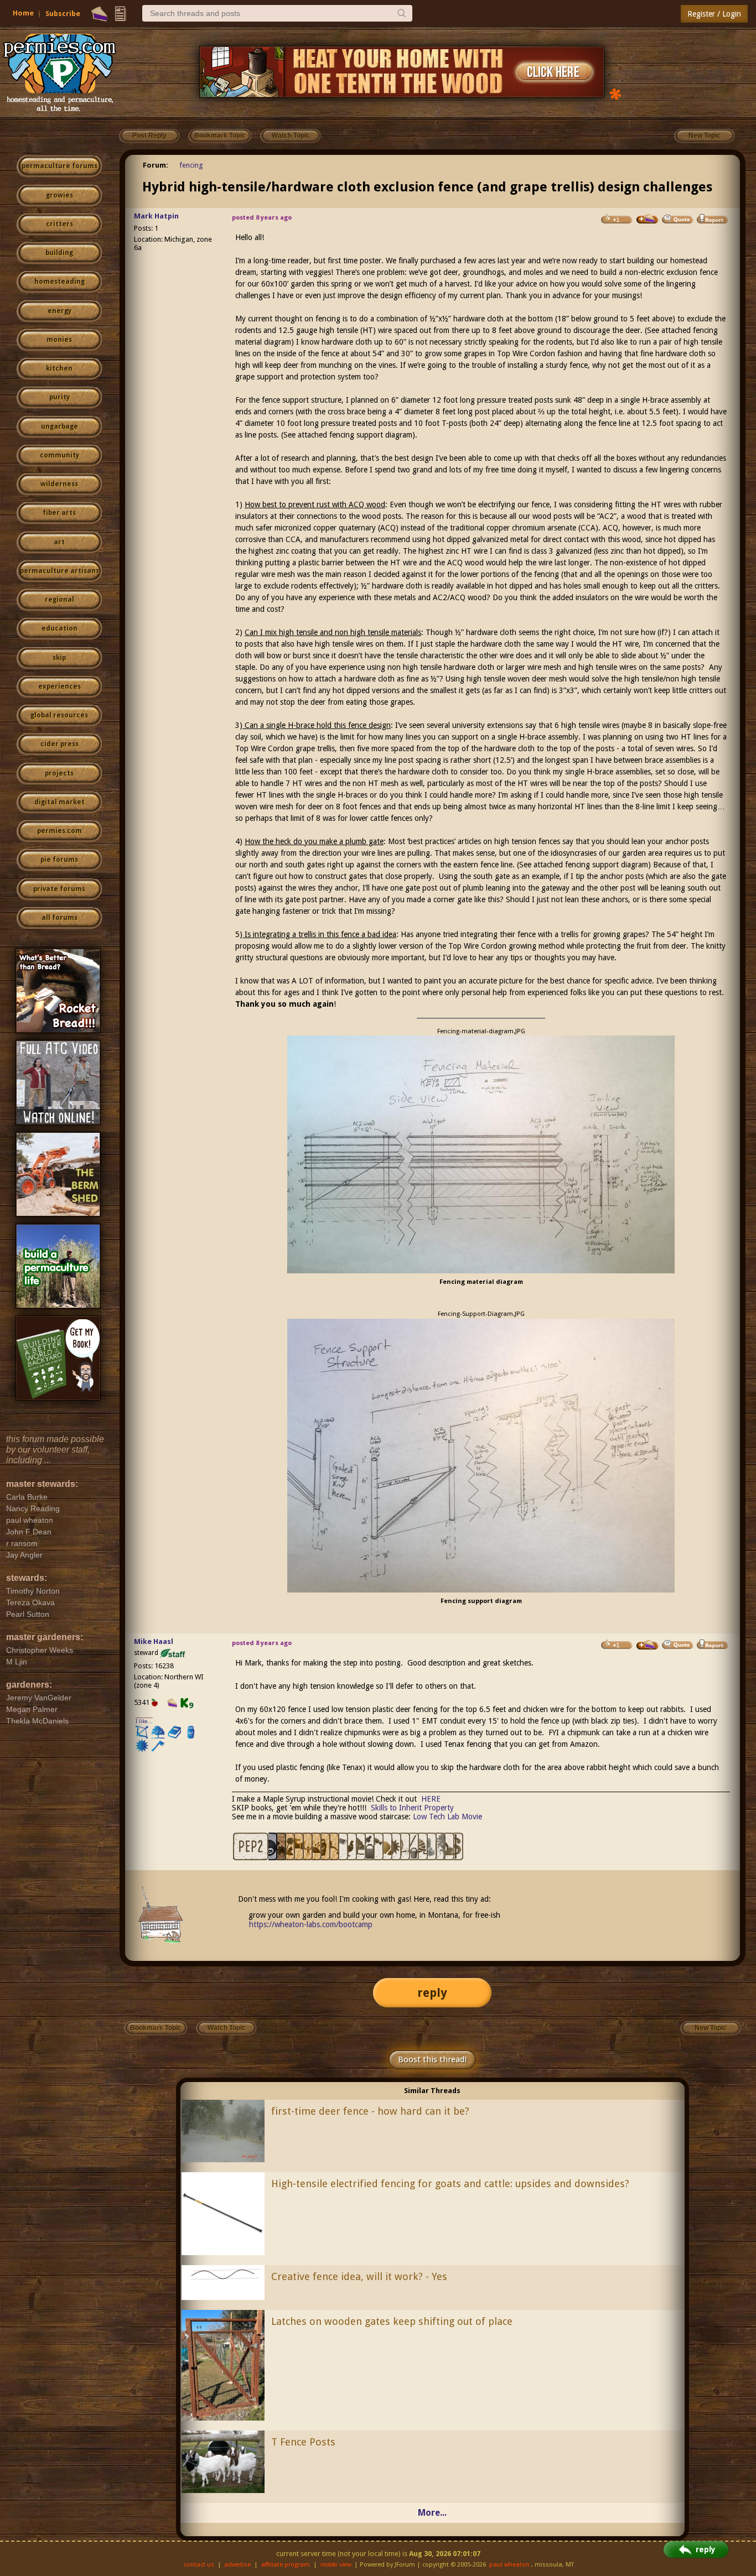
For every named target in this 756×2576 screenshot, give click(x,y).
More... (432, 2513)
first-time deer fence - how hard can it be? (370, 2111)
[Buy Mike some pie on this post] (648, 1645)
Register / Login (714, 14)
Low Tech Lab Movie (447, 1817)
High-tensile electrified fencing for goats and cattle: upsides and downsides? (450, 2184)
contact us (199, 2565)
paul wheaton (509, 2565)
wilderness (59, 484)
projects (59, 773)
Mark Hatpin (156, 216)
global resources (59, 715)
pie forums (59, 860)
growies (59, 195)
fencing (191, 165)
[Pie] (99, 14)
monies (59, 340)
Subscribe (63, 14)
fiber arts (59, 513)
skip (59, 658)
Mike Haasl (154, 1641)
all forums (59, 918)
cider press (59, 744)
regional (59, 600)
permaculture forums (59, 166)
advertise (237, 2565)
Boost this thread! (432, 2059)
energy (59, 311)
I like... (144, 1721)
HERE (431, 1799)
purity (59, 397)
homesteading (59, 282)
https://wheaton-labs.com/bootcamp (311, 1924)
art (59, 542)
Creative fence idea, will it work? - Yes (359, 2276)
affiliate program (286, 2565)
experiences (59, 686)
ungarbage (59, 426)
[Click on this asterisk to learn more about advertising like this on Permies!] (615, 93)
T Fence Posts (303, 2442)
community (59, 455)
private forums (59, 889)
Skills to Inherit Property (412, 1808)
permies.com (59, 831)
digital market (59, 802)
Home (23, 13)
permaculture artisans (59, 571)
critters (59, 224)
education (59, 628)
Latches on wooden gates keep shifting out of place (392, 2321)
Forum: (156, 165)
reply (432, 1993)
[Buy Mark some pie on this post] (648, 219)
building (59, 253)
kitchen (59, 368)
